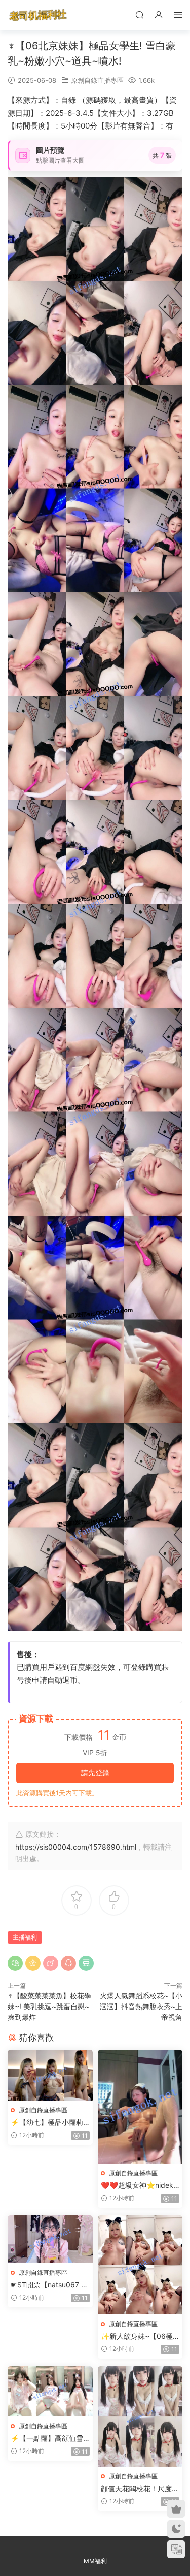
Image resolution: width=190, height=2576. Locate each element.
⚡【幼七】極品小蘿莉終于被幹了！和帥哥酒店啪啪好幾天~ (50, 2123)
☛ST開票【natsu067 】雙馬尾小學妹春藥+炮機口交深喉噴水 (49, 2285)
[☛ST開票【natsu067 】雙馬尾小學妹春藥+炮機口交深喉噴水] (50, 2239)
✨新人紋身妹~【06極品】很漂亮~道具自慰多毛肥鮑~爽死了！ (139, 2336)
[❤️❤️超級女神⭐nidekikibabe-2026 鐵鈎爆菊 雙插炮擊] (140, 2106)
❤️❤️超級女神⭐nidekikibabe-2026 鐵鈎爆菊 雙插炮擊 (140, 2186)
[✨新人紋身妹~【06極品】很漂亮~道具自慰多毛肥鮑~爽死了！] (140, 2265)
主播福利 (25, 1937)
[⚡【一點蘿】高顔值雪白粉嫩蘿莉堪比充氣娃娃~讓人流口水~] (50, 2391)
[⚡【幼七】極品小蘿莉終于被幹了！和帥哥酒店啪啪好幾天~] (50, 2075)
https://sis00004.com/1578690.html (76, 1847)
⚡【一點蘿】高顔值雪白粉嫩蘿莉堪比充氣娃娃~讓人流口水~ (50, 2439)
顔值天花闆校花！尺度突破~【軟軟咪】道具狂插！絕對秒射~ (140, 2489)
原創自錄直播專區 (97, 80)
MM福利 (95, 2561)
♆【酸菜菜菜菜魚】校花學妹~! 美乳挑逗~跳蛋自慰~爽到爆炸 (49, 2006)
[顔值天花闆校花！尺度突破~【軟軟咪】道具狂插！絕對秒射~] (140, 2416)
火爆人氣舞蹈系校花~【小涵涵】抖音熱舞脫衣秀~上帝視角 (141, 2006)
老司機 (38, 15)
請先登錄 (95, 1773)
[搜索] (139, 14)
